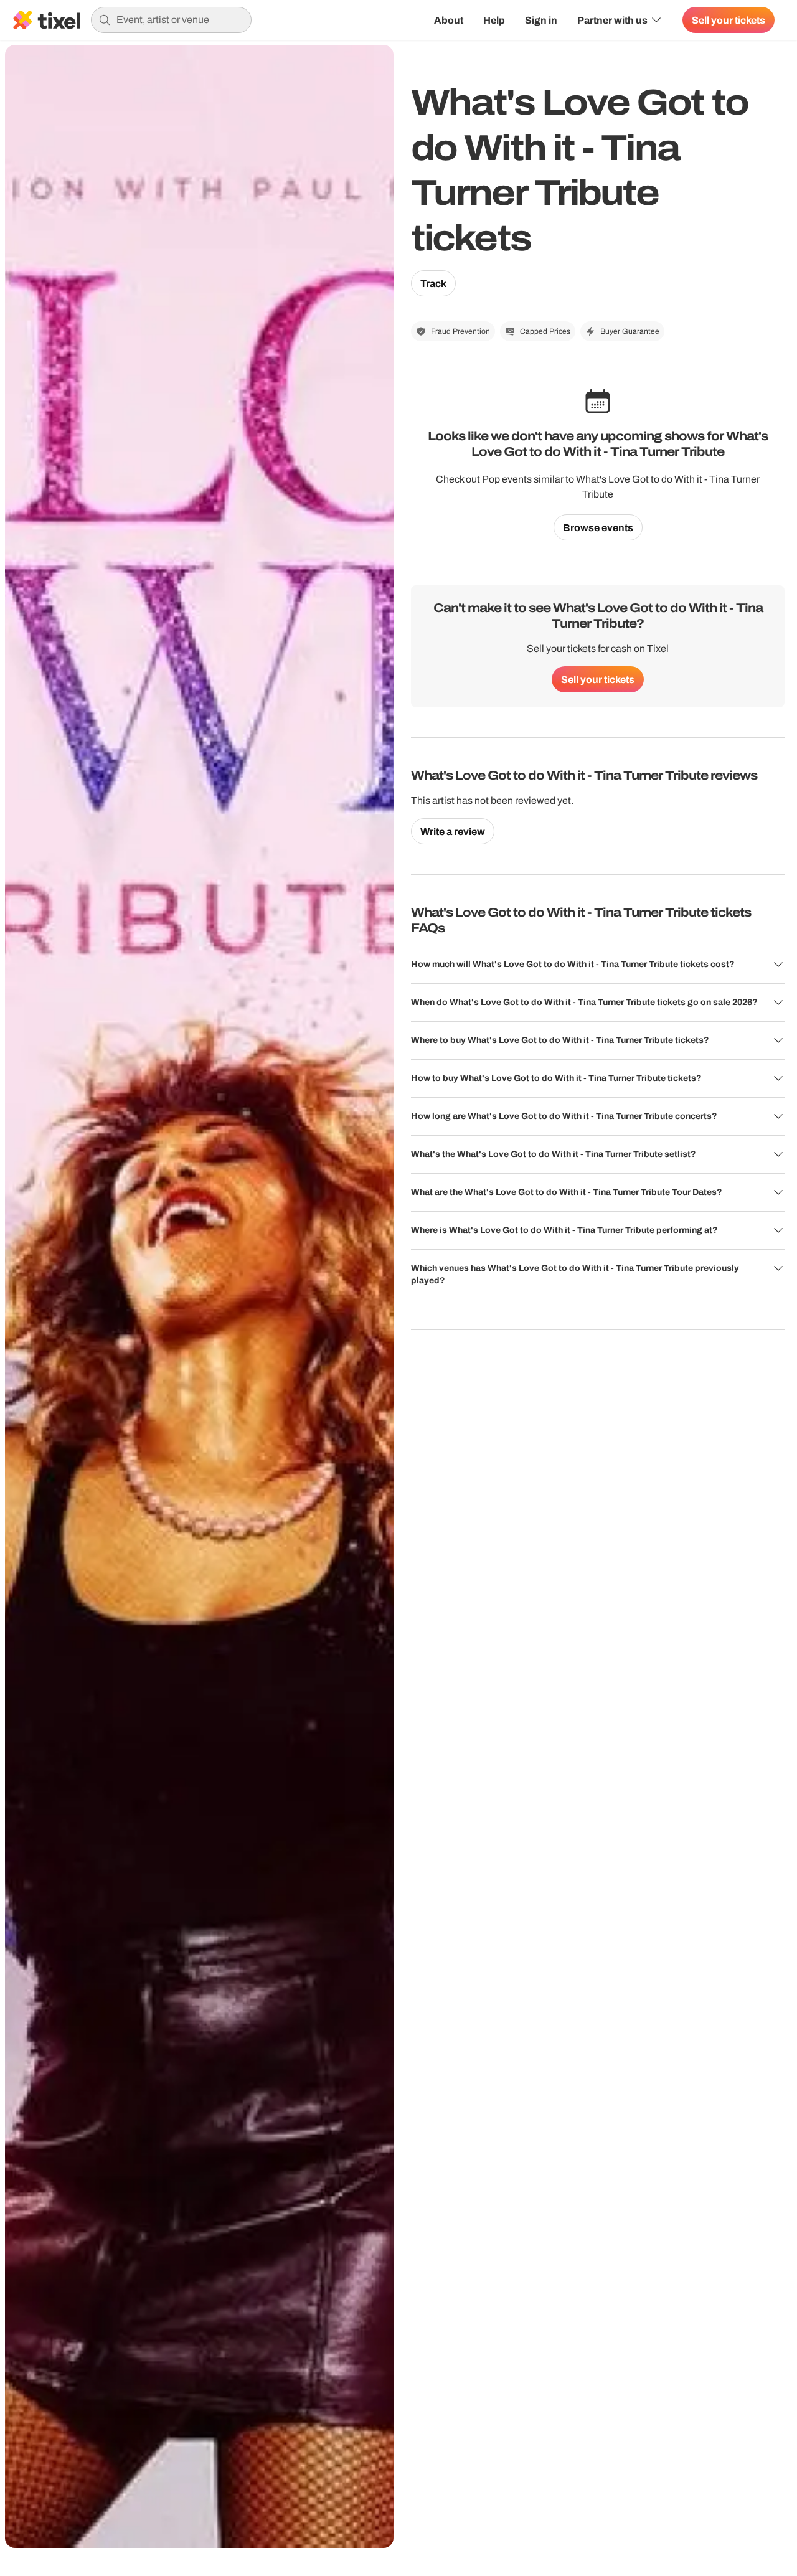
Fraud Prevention (460, 331)
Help (494, 20)
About (449, 20)
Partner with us (612, 20)
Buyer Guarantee (630, 331)
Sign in (541, 20)
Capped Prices (545, 331)
